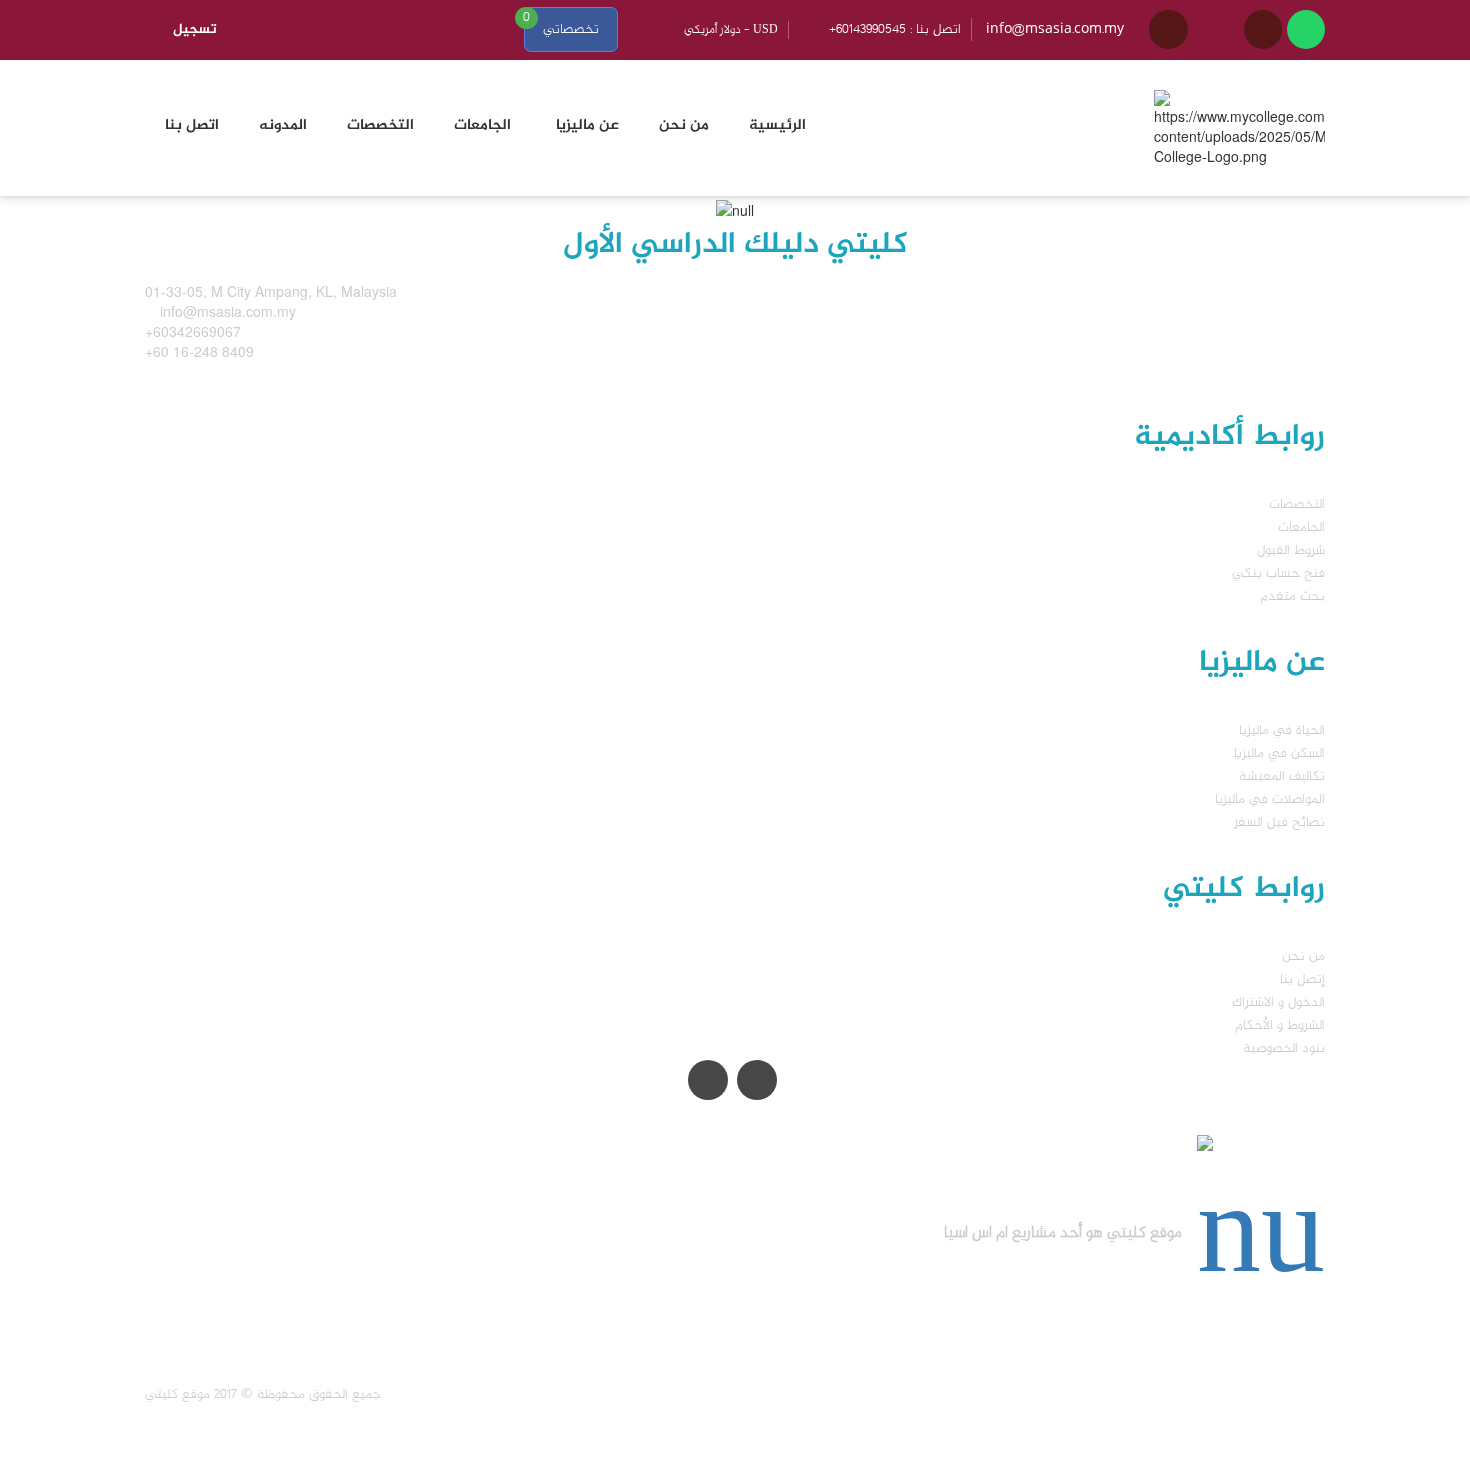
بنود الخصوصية (1284, 1048)
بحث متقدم (1292, 596)
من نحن (1303, 956)
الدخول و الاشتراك (1278, 1002)
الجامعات (1301, 527)
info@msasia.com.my (1055, 29)
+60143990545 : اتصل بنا (895, 29)
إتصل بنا (1302, 979)
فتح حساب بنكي (1278, 573)
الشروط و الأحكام (1280, 1025)
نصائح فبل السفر (1279, 822)
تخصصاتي (571, 29)
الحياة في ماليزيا (1282, 730)
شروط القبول (1291, 550)
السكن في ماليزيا (1279, 753)
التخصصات (1297, 504)
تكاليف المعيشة (1282, 776)
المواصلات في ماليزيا (1270, 799)
